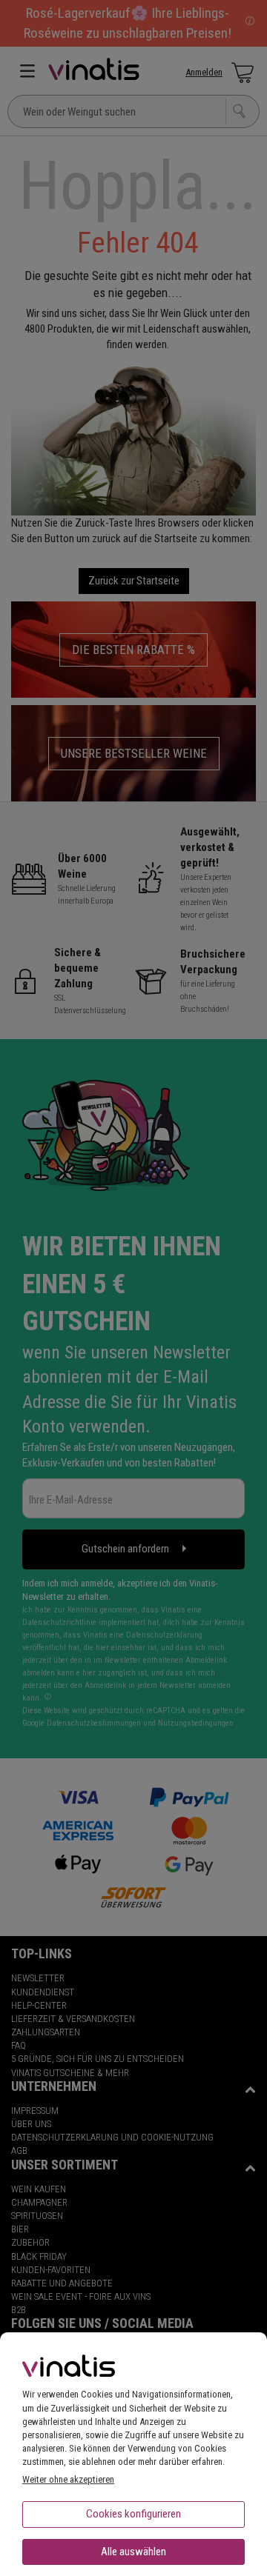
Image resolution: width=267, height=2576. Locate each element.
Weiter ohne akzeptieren (68, 2479)
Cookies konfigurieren (133, 2514)
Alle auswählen (133, 2552)
